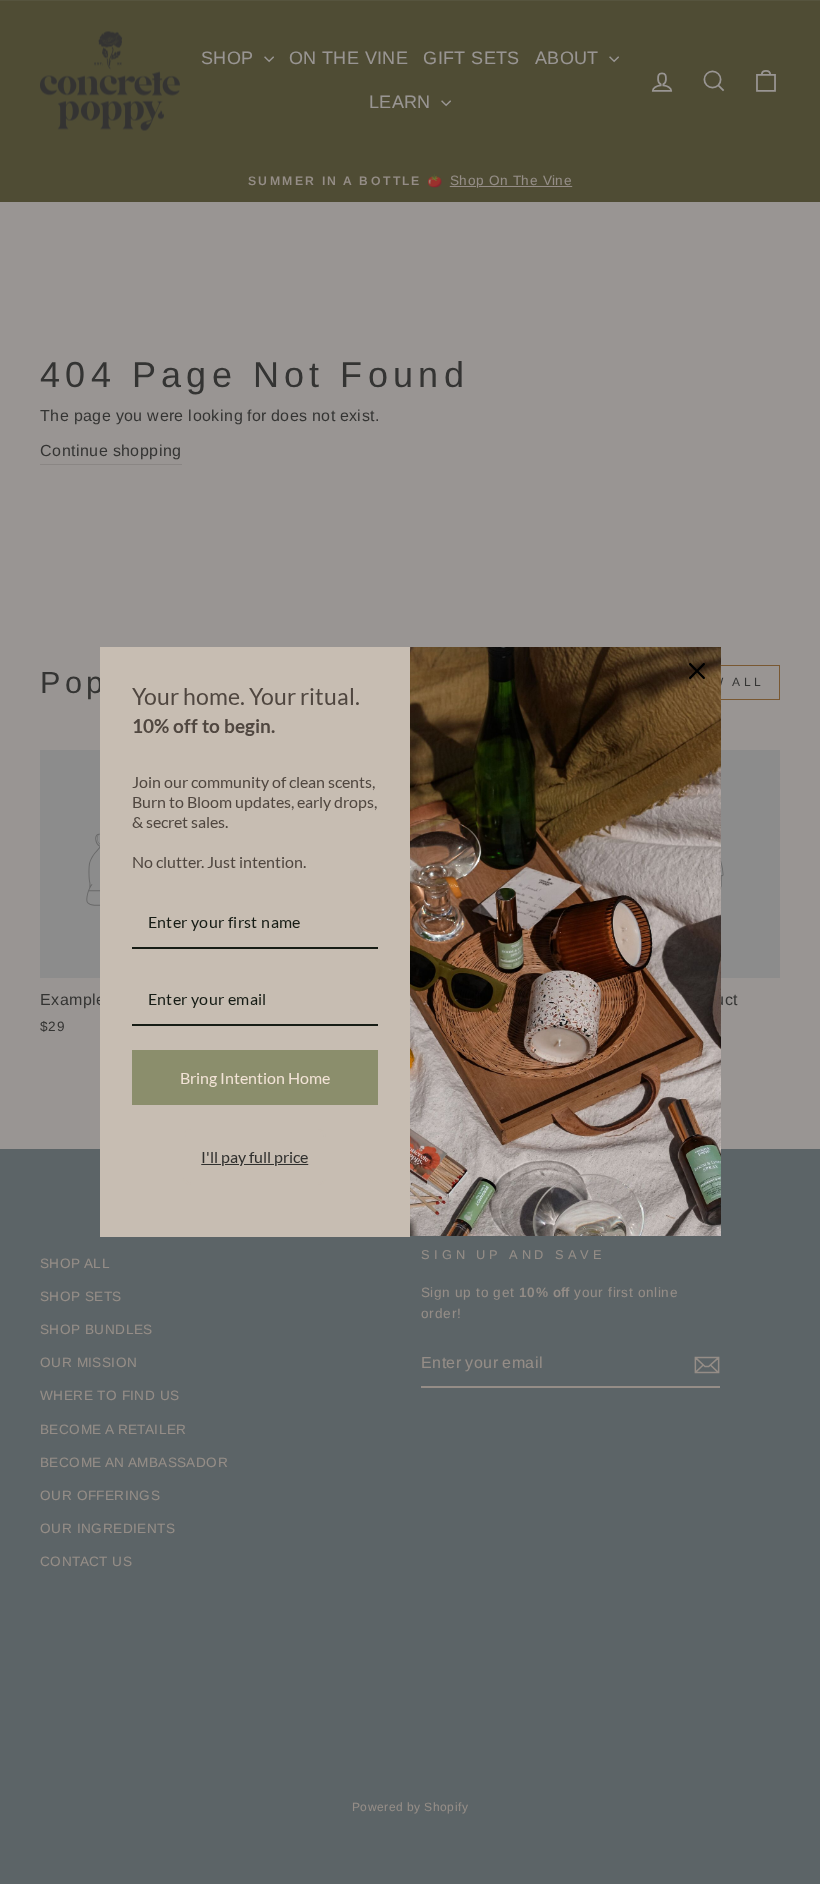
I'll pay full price (254, 1156)
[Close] (697, 671)
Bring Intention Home (255, 1077)
